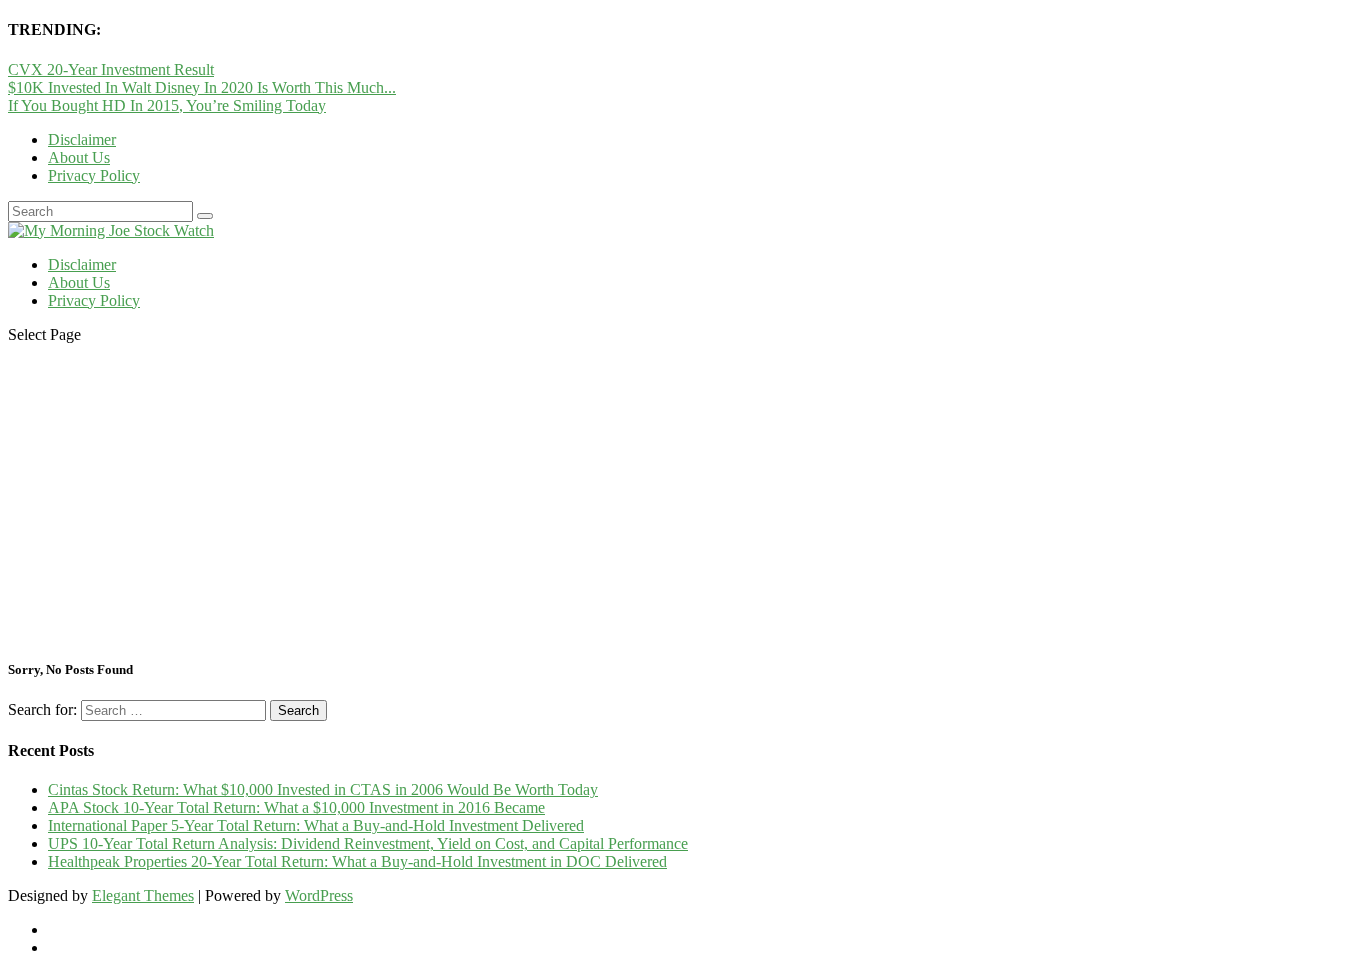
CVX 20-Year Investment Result (111, 69)
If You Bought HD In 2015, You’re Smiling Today (167, 105)
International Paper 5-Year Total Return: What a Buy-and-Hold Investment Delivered (316, 825)
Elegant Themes (143, 895)
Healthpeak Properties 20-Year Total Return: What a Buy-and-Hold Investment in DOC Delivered (357, 861)
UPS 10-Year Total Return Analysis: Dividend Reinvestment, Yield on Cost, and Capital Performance (368, 843)
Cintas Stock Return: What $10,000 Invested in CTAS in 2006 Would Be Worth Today (323, 789)
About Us (79, 157)
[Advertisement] (683, 500)
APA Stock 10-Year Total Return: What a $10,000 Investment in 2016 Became (296, 807)
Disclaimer (82, 139)
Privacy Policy (94, 175)
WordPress (319, 895)
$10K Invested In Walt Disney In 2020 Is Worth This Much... (202, 87)
